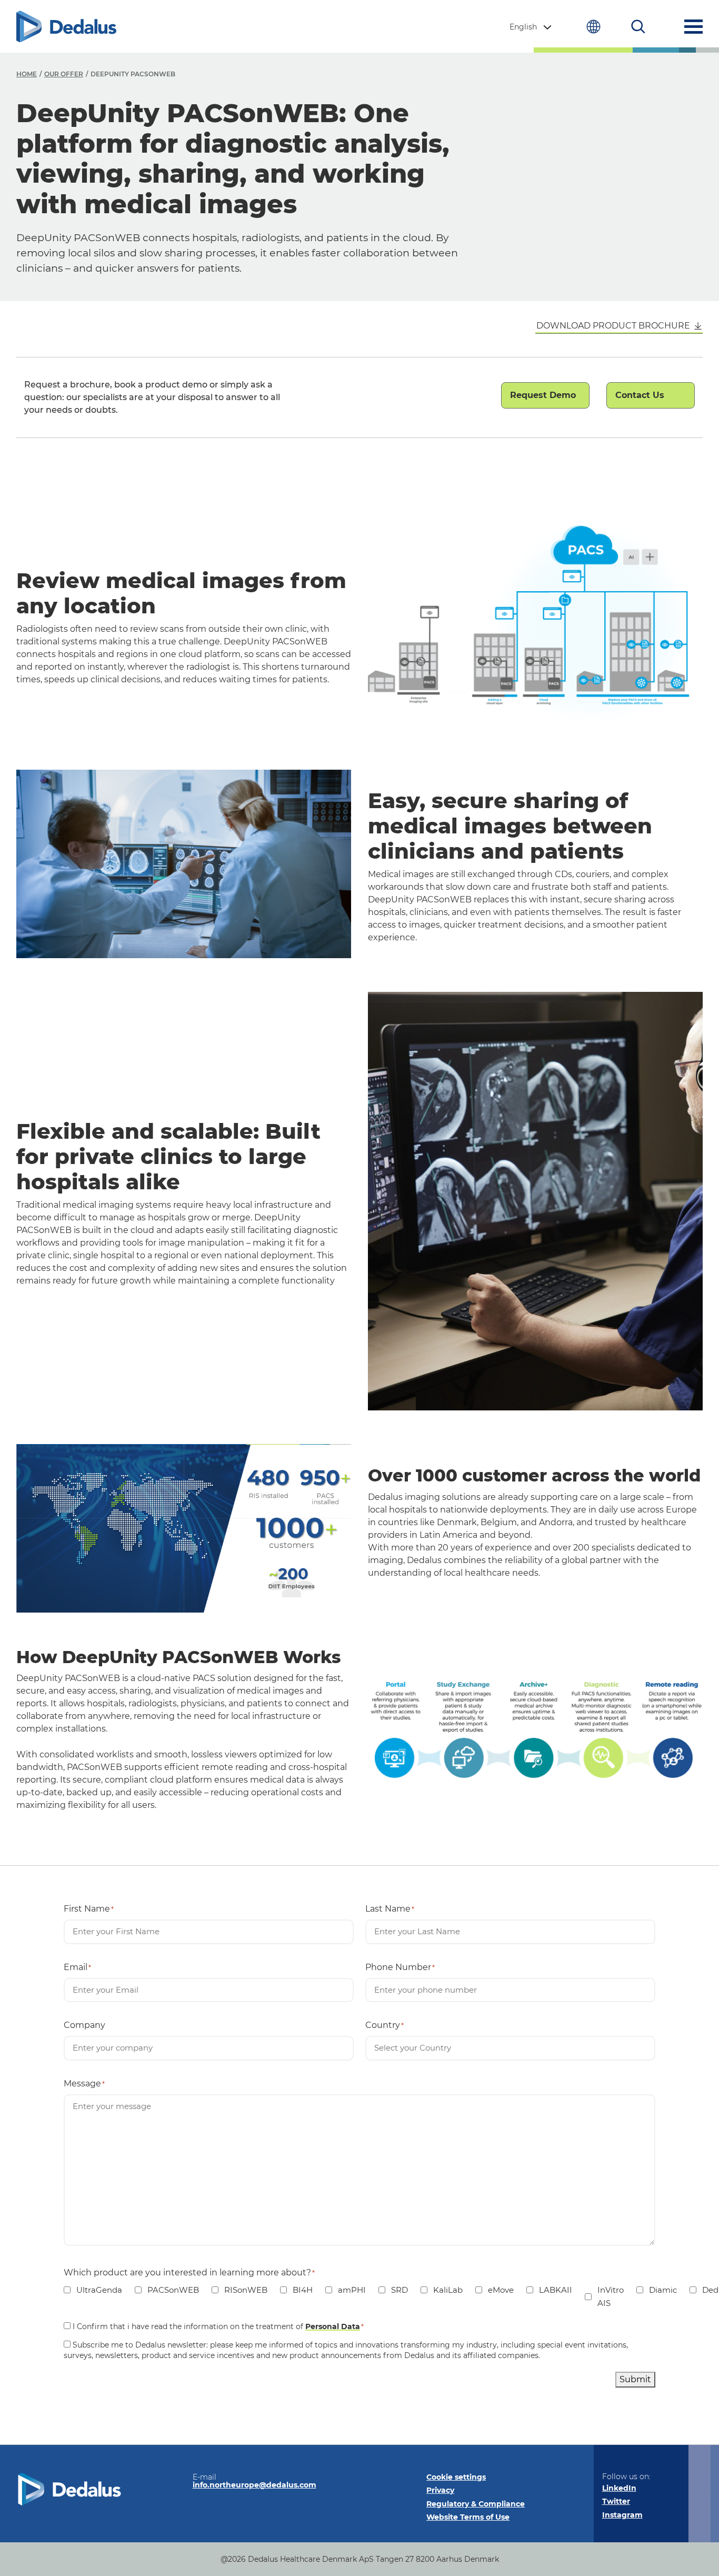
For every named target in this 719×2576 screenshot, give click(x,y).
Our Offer (64, 74)
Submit (635, 2379)
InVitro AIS (604, 2297)
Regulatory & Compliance (476, 2504)
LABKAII (549, 2290)
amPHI (346, 2290)
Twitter (616, 2501)
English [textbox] (523, 27)
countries (593, 27)
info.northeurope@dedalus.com (254, 2485)
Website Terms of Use (468, 2517)
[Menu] (693, 27)
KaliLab (442, 2290)
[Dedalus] (66, 27)
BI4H (296, 2290)
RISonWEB (239, 2290)
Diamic (657, 2290)
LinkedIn (619, 2488)
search (638, 27)
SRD (393, 2290)
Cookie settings (456, 2477)
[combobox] (532, 27)
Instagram (622, 2515)
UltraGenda (93, 2290)
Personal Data (333, 2326)
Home (27, 74)
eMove (495, 2290)
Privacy (440, 2490)
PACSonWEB (167, 2290)
